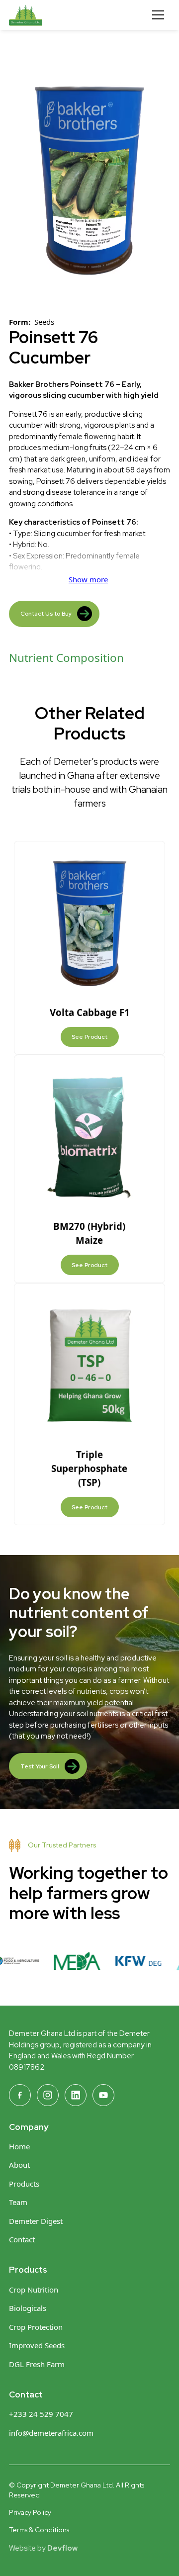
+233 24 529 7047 (41, 2414)
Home (19, 2146)
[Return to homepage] (46, 15)
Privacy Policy (30, 2512)
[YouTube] (103, 2095)
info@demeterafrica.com (51, 2433)
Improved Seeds (37, 2345)
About (19, 2165)
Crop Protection (36, 2327)
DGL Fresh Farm (37, 2364)
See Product (89, 1037)
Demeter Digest (36, 2221)
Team (18, 2202)
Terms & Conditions (39, 2530)
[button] (158, 15)
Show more (88, 579)
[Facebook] (20, 2095)
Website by (43, 2548)
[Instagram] (48, 2095)
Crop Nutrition (34, 2290)
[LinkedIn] (76, 2095)
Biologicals (28, 2308)
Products (24, 2184)
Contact (22, 2239)
